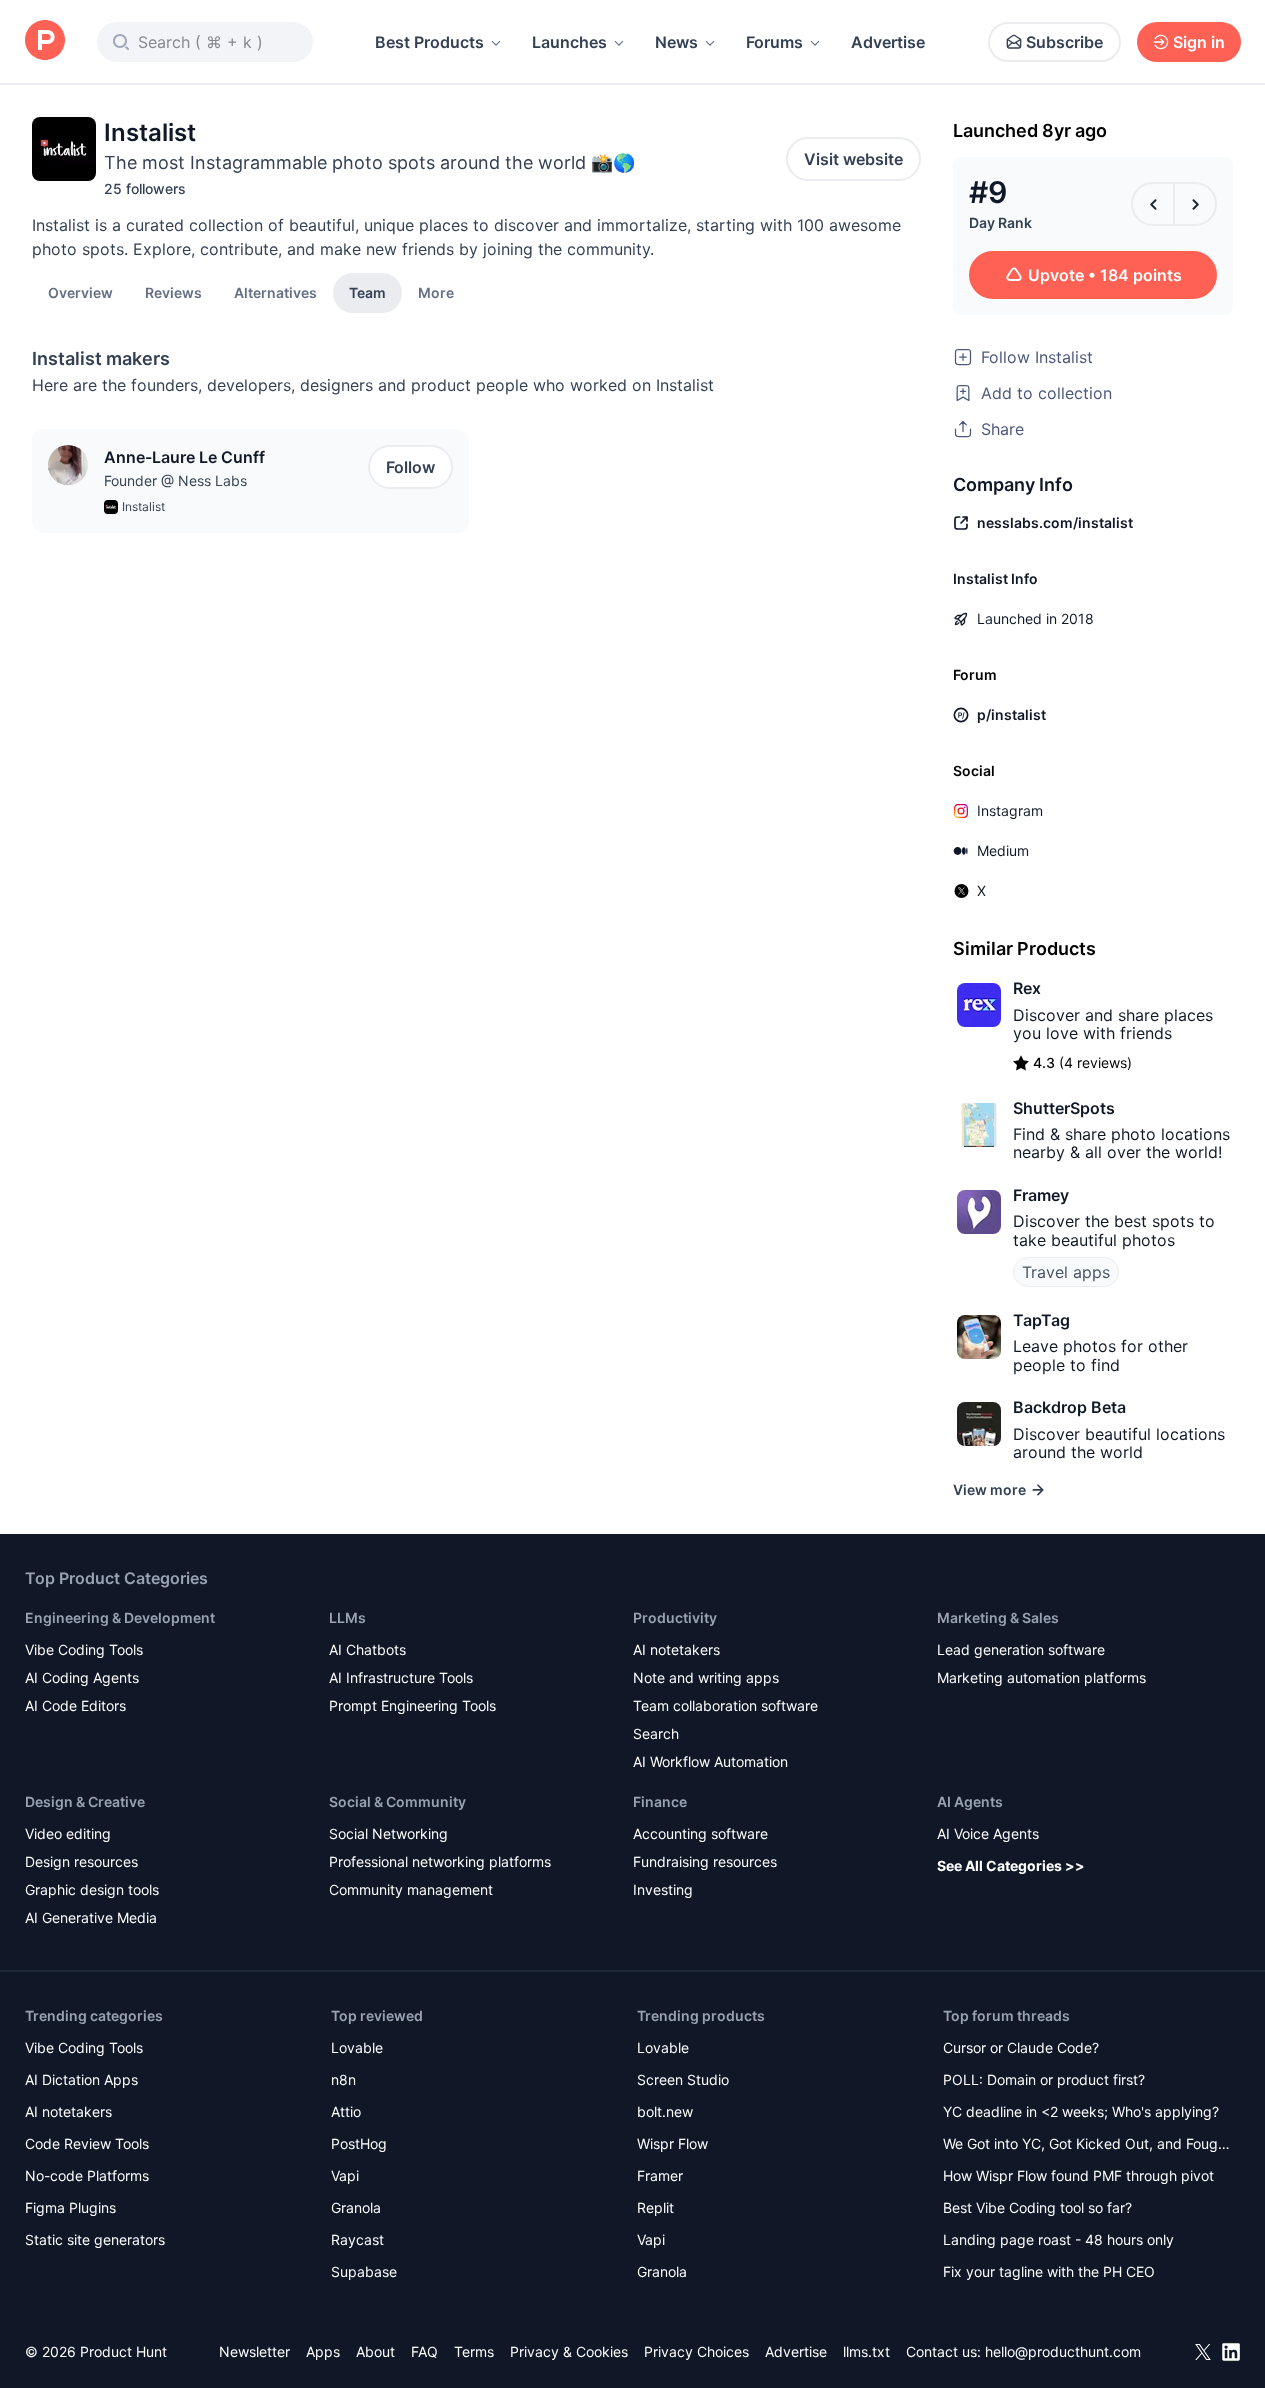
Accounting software (700, 1833)
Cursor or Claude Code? (1021, 2047)
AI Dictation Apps (81, 2079)
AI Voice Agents (988, 1833)
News (676, 42)
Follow (410, 467)
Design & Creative (85, 1801)
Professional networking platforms (440, 1861)
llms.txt (866, 2351)
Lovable (357, 2047)
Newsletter (254, 2351)
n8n (343, 2079)
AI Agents (970, 1801)
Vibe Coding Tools (84, 1649)
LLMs (347, 1617)
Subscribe (1064, 42)
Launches (569, 42)
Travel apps (1066, 1272)
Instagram (1010, 810)
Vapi (345, 2175)
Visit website (853, 159)
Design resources (81, 1861)
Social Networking (388, 1833)
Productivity (675, 1617)
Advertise (888, 42)
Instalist (143, 506)
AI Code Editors (75, 1705)
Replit (655, 2207)
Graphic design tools (92, 1889)
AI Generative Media (91, 1917)
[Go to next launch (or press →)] (1195, 204)
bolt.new (665, 2111)
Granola (356, 2207)
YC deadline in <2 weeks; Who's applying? (1081, 2111)
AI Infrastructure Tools (401, 1677)
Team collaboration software (725, 1705)
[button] (436, 292)
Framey (1041, 1195)
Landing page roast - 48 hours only (1058, 2239)
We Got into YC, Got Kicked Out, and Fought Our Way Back (1087, 2145)
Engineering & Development (120, 1617)
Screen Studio (683, 2079)
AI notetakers (676, 1649)
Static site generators (95, 2239)
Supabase (364, 2271)
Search (656, 1733)
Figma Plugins (70, 2207)
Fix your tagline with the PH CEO (1049, 2271)
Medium (1003, 850)
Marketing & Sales (998, 1617)
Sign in (1199, 42)
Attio (346, 2111)
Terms (474, 2351)
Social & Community (397, 1801)
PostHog (359, 2143)
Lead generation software (1021, 1649)
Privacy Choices (696, 2351)
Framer (660, 2175)
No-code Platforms (87, 2175)
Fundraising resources (705, 1861)
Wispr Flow (672, 2143)
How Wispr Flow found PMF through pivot (1078, 2175)
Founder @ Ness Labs (175, 480)
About (375, 2351)
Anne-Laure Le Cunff (184, 457)
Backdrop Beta (1069, 1407)
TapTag (1041, 1320)
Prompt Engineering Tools (412, 1705)
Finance (660, 1801)
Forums (774, 42)
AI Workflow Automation (710, 1761)
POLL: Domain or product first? (1044, 2079)
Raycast (357, 2239)
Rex (1027, 988)
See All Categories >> (1011, 1865)
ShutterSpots (1064, 1108)
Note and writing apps (706, 1677)
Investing (663, 1889)
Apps (323, 2351)
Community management (411, 1889)
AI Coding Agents (82, 1677)
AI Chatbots (367, 1649)
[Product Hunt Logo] (45, 41)
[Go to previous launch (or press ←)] (1153, 204)
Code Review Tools (87, 2143)
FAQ (424, 2351)
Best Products (429, 42)
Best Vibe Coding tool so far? (1037, 2207)
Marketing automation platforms (1041, 1677)
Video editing (68, 1833)
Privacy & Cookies (569, 2351)
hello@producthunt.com (1063, 2351)
